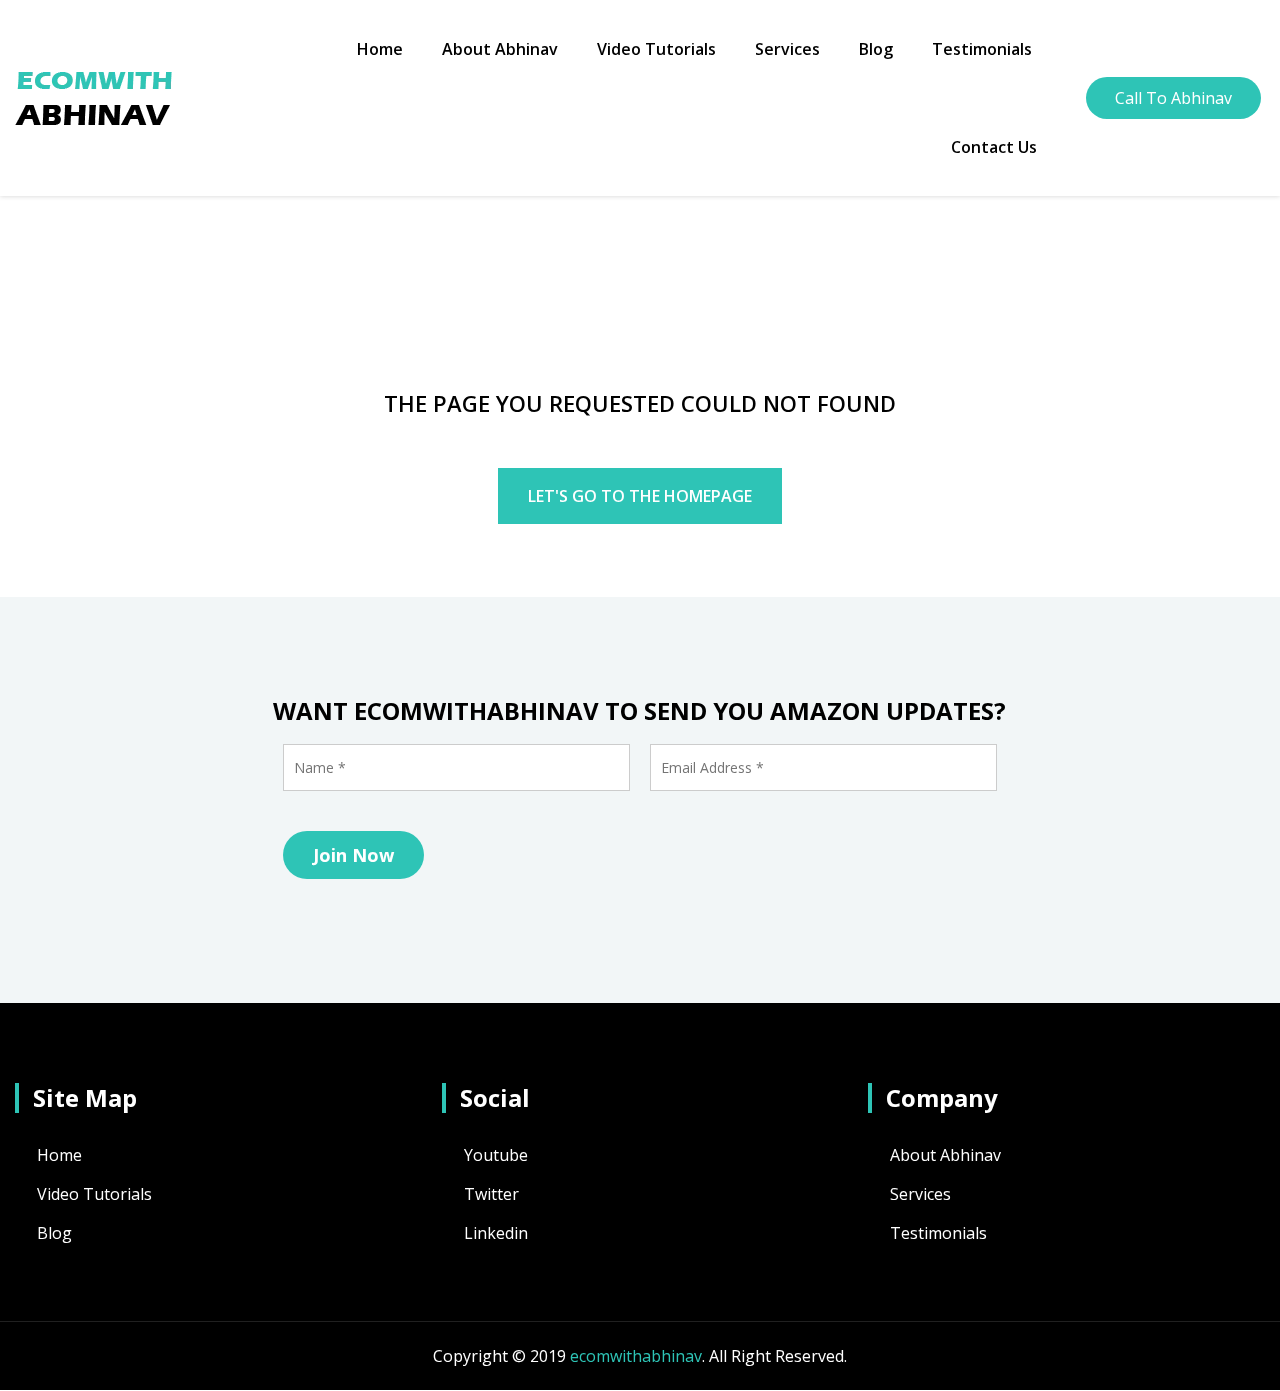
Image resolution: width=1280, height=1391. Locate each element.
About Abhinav (500, 49)
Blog (876, 49)
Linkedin (496, 1233)
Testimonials (982, 49)
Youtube (496, 1155)
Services (787, 49)
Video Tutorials (656, 49)
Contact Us (994, 147)
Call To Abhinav (1173, 98)
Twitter (491, 1194)
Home (380, 49)
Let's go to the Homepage (640, 496)
